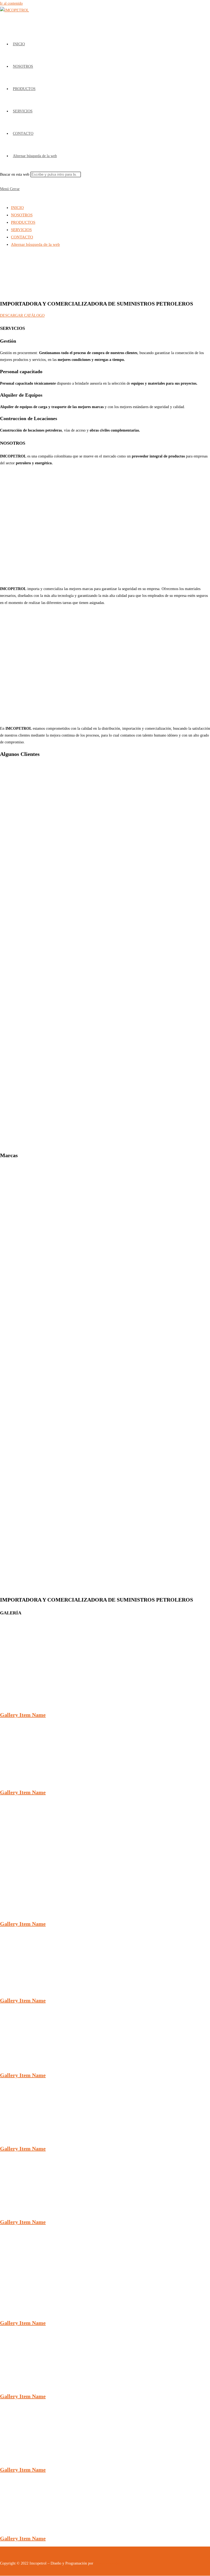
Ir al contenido (11, 3)
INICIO (17, 208)
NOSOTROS (22, 215)
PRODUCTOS (23, 222)
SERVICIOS (21, 230)
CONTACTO (22, 237)
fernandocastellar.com (111, 2563)
